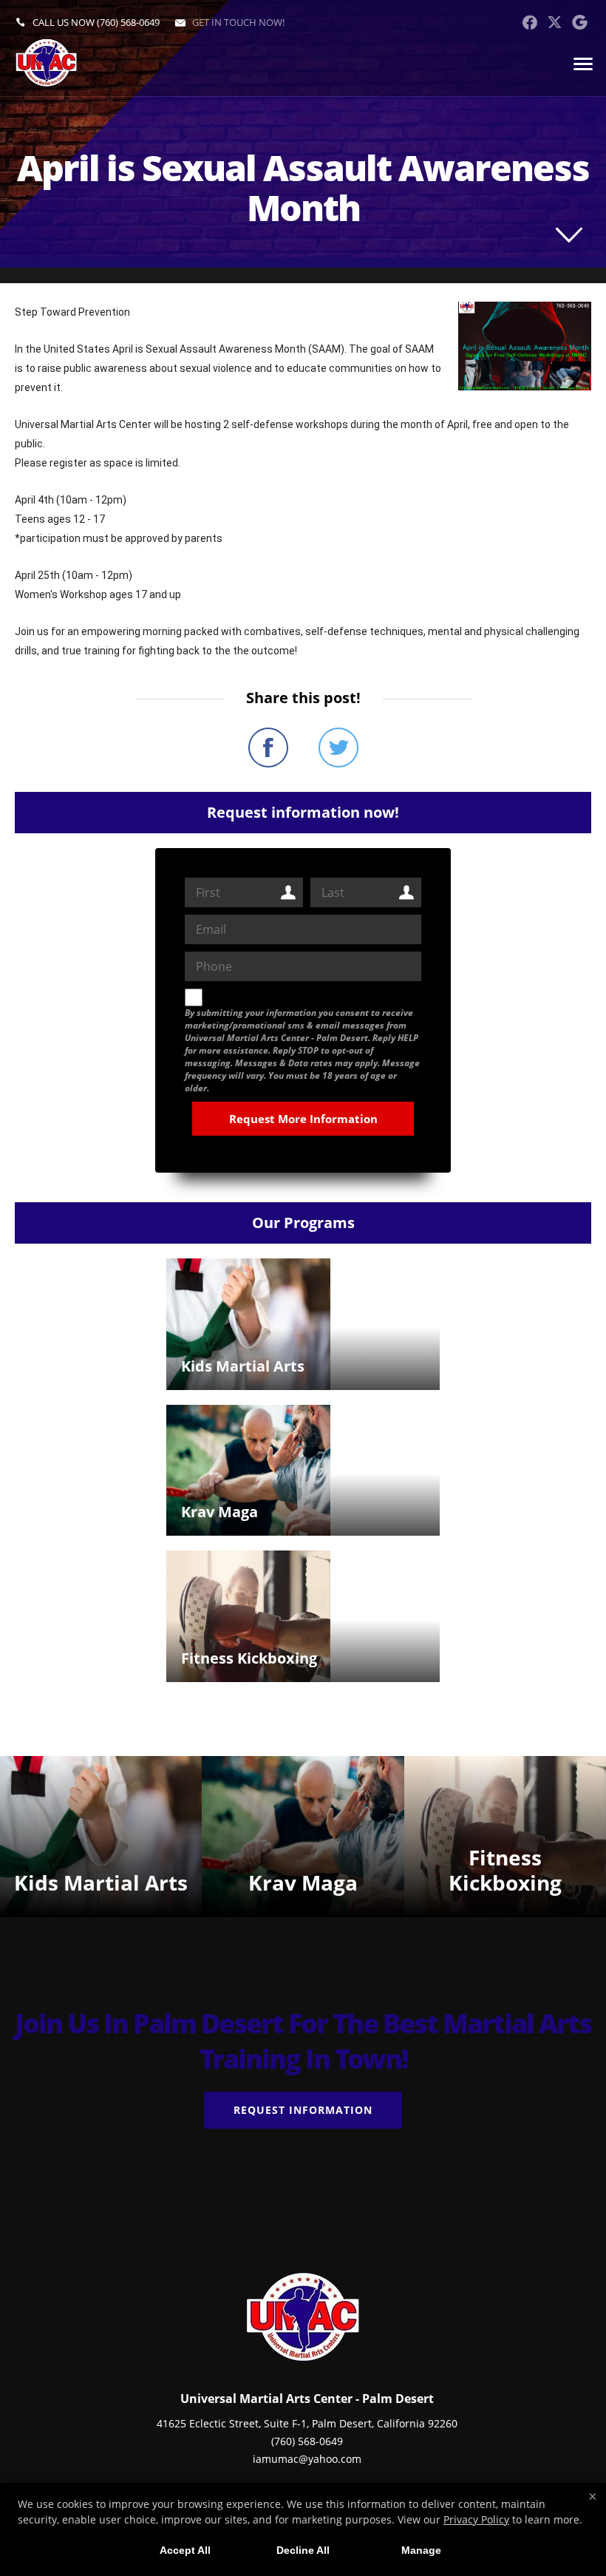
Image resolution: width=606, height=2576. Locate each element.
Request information (303, 2110)
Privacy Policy (476, 2519)
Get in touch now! (238, 22)
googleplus (580, 22)
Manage (421, 2550)
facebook (530, 22)
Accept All (185, 2550)
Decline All (303, 2550)
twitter (555, 22)
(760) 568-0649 (128, 22)
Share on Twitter (338, 748)
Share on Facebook (268, 748)
